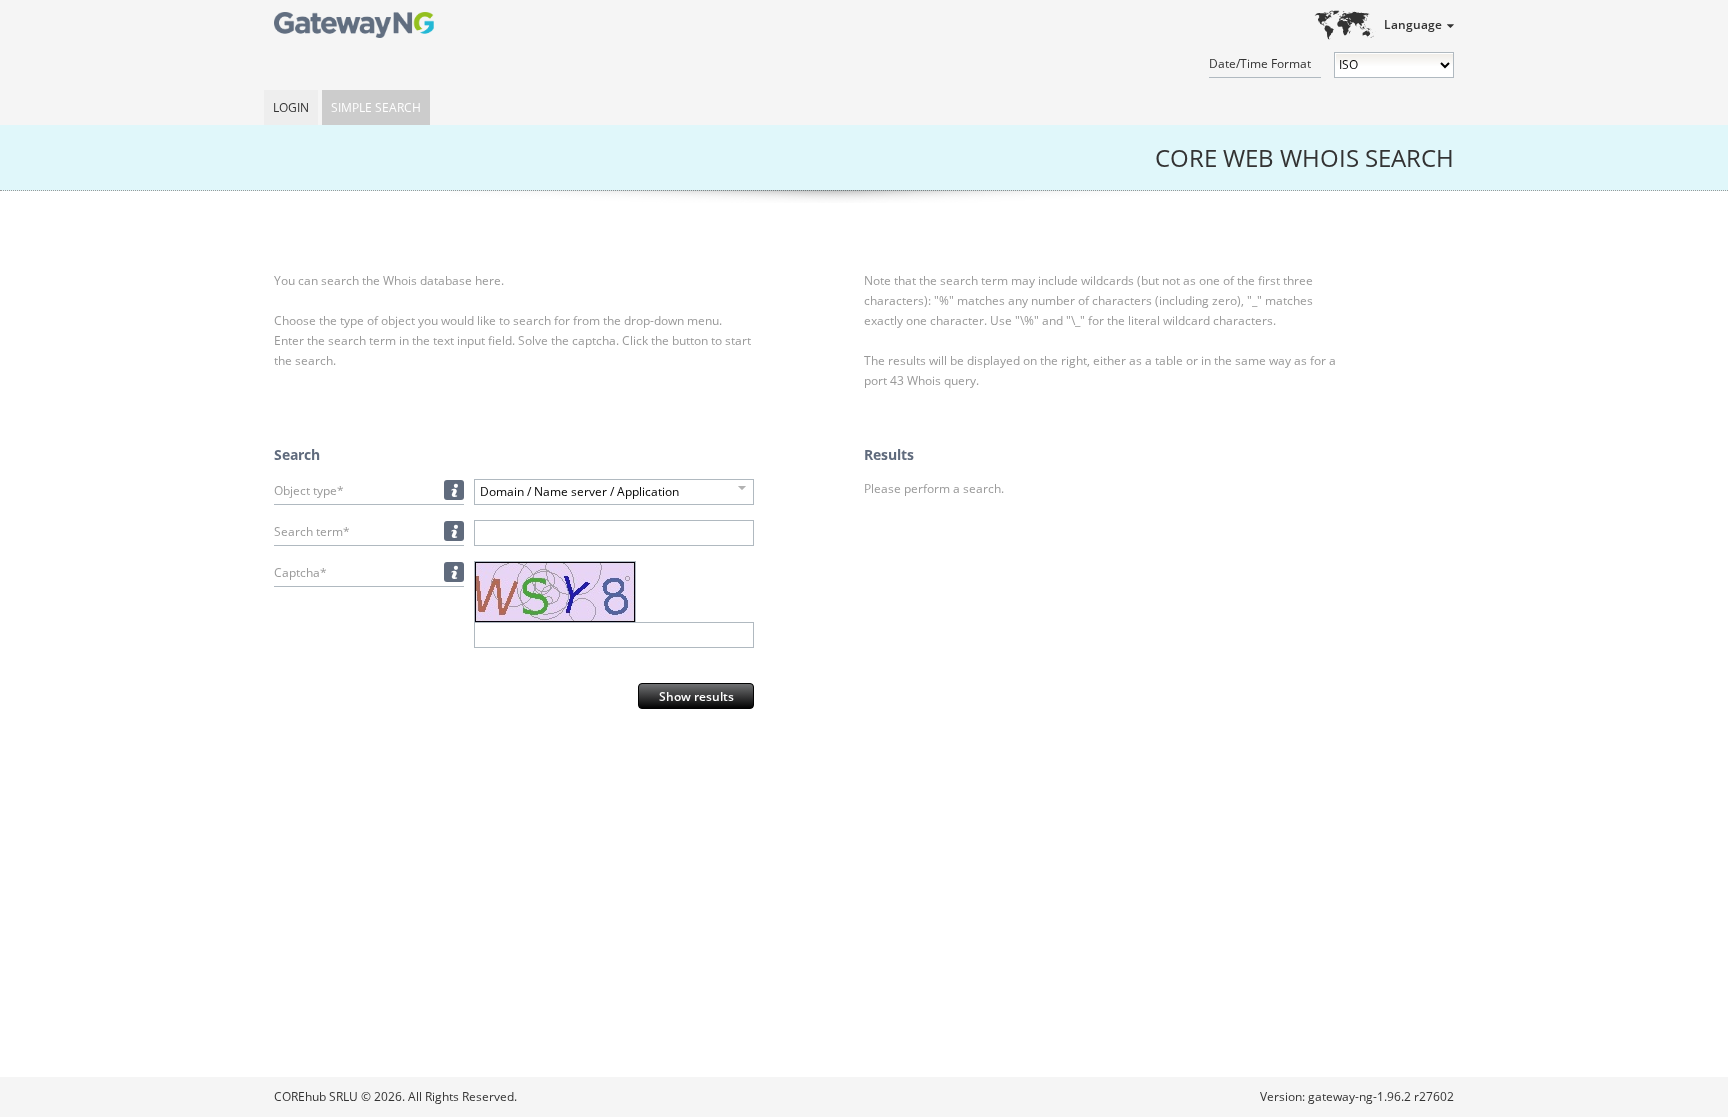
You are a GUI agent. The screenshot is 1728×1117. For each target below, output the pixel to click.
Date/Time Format (1260, 63)
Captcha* (300, 572)
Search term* (312, 531)
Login (291, 107)
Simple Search (376, 107)
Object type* (309, 490)
